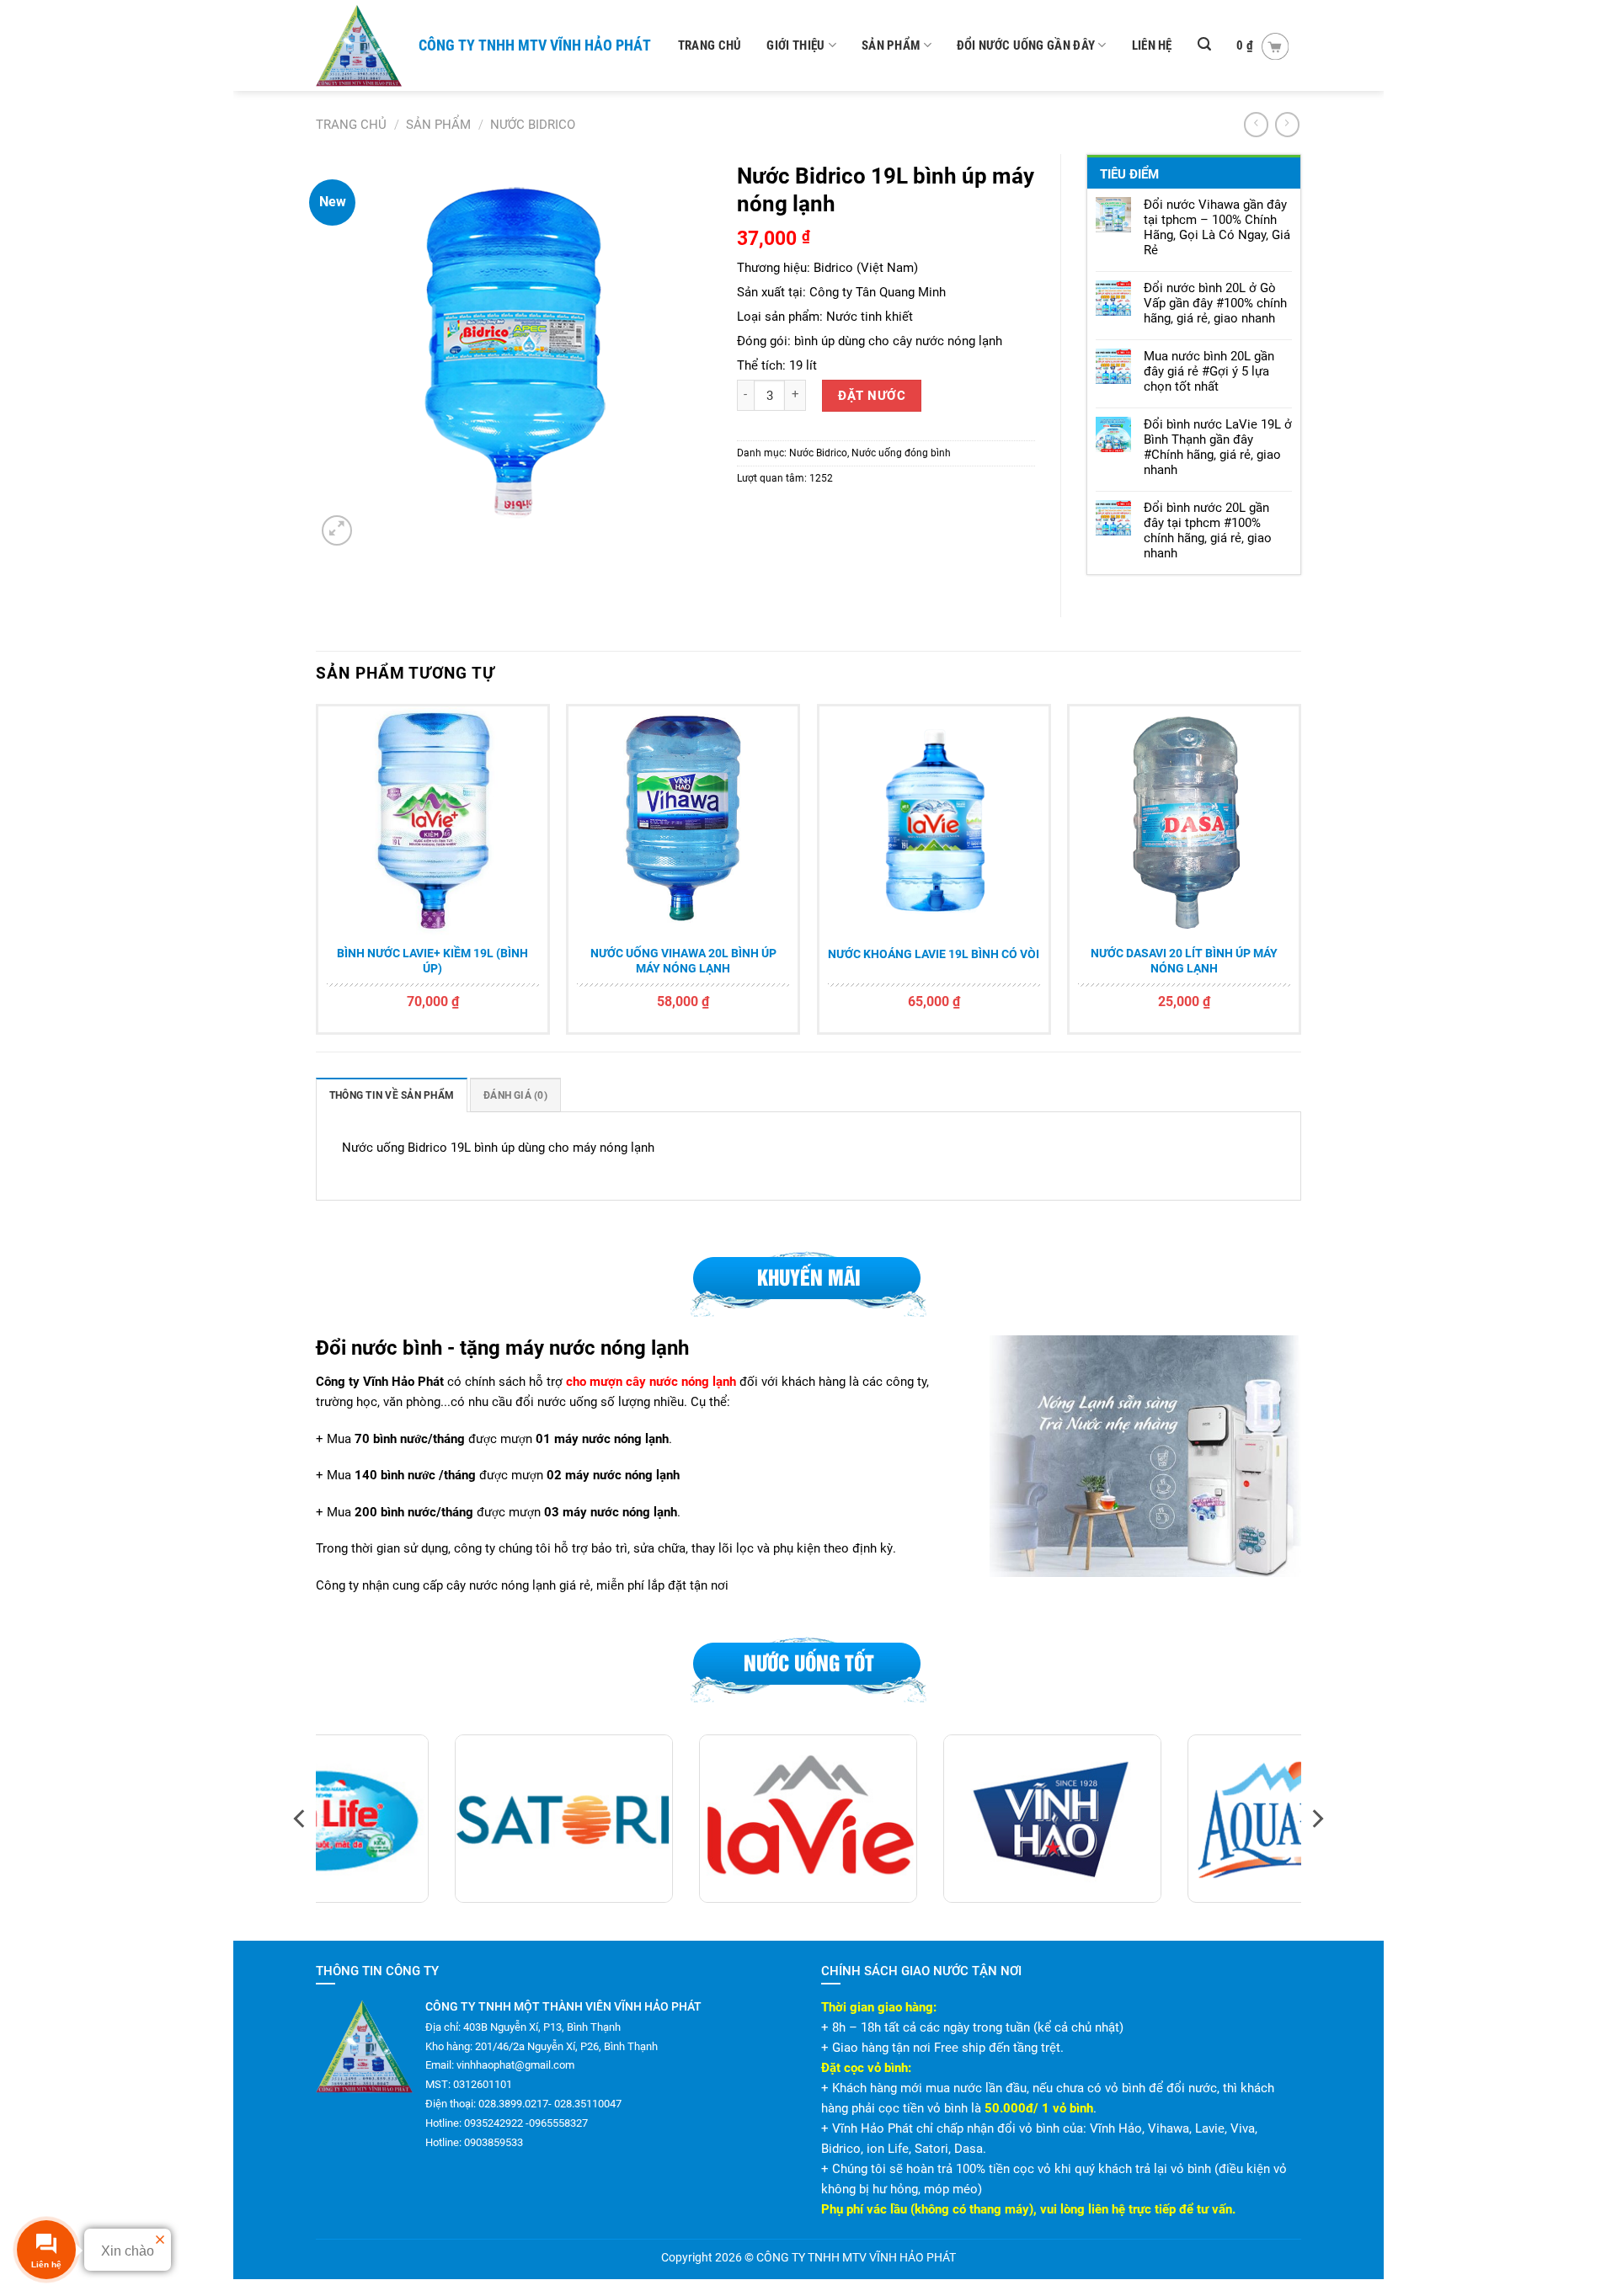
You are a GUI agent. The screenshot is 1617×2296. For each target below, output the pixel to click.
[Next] (1300, 876)
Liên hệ (1152, 45)
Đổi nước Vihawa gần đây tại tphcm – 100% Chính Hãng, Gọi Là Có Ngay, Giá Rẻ (1217, 227)
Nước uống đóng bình (901, 453)
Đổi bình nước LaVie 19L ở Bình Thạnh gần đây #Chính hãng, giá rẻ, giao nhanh (1218, 447)
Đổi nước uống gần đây (1026, 45)
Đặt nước (872, 396)
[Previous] (317, 876)
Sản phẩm (891, 45)
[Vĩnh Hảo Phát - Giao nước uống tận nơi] (360, 45)
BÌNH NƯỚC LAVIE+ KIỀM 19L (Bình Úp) (432, 961)
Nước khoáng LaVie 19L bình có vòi (934, 954)
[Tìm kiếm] (1204, 44)
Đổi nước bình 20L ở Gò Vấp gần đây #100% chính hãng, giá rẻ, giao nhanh (1215, 303)
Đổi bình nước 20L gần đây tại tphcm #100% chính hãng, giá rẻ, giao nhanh (1208, 530)
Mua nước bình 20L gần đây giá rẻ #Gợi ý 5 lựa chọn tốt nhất (1209, 371)
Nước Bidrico (533, 125)
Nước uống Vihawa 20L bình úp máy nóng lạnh (683, 961)
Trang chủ (710, 45)
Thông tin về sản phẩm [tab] (392, 1095)
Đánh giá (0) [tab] (515, 1095)
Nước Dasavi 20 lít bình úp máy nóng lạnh (1184, 961)
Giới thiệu (795, 45)
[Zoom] (337, 530)
